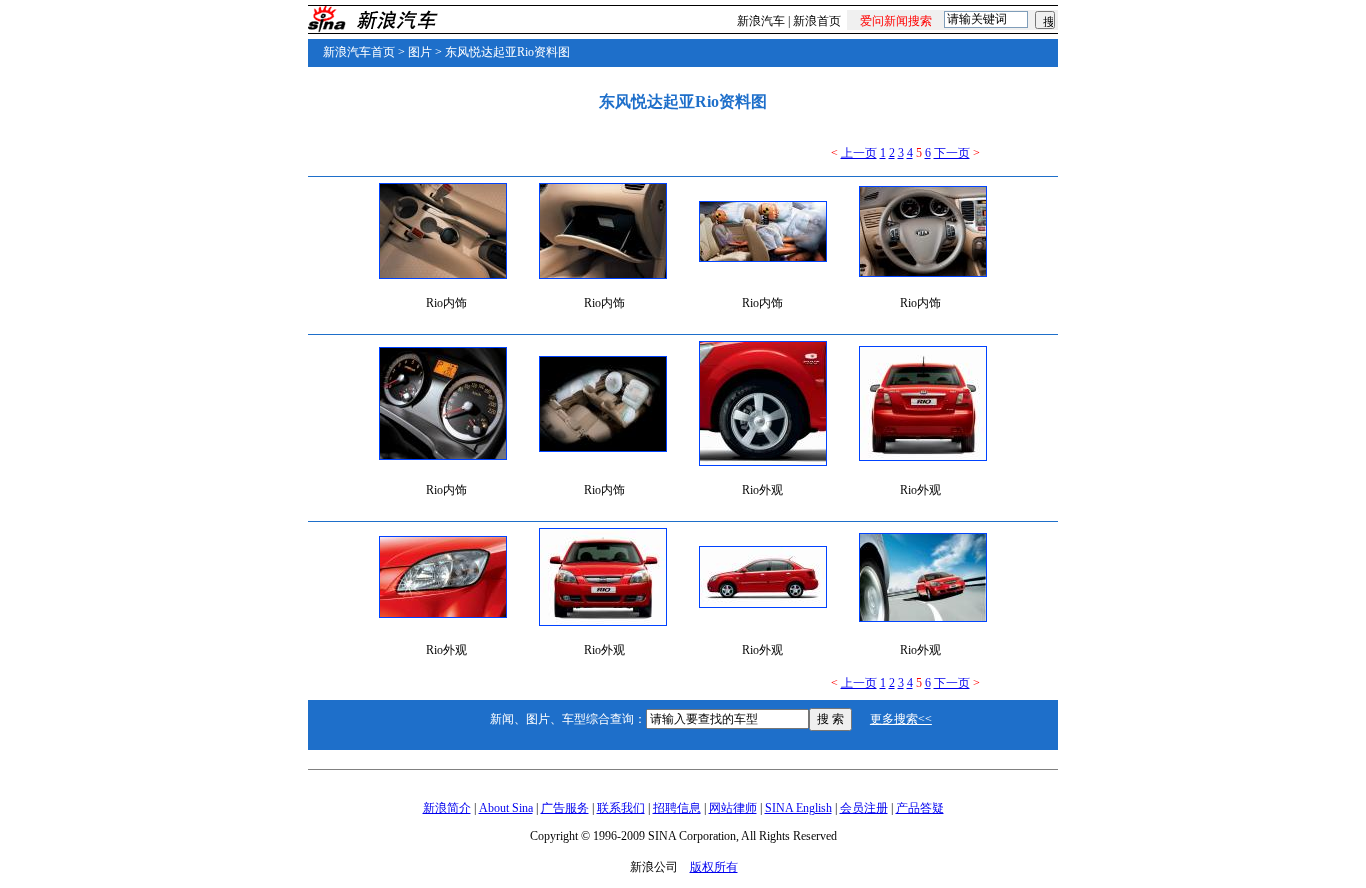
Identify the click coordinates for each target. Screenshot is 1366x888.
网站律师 (733, 808)
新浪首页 (817, 21)
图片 (420, 52)
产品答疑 (920, 808)
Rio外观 (762, 490)
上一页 (859, 153)
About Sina (506, 808)
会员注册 (864, 808)
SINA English (798, 808)
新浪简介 (447, 808)
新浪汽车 (761, 21)
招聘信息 (677, 808)
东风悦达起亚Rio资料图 (507, 52)
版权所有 (714, 867)
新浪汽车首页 (359, 52)
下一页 (952, 153)
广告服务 (565, 808)
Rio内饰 (446, 303)
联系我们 (621, 808)
